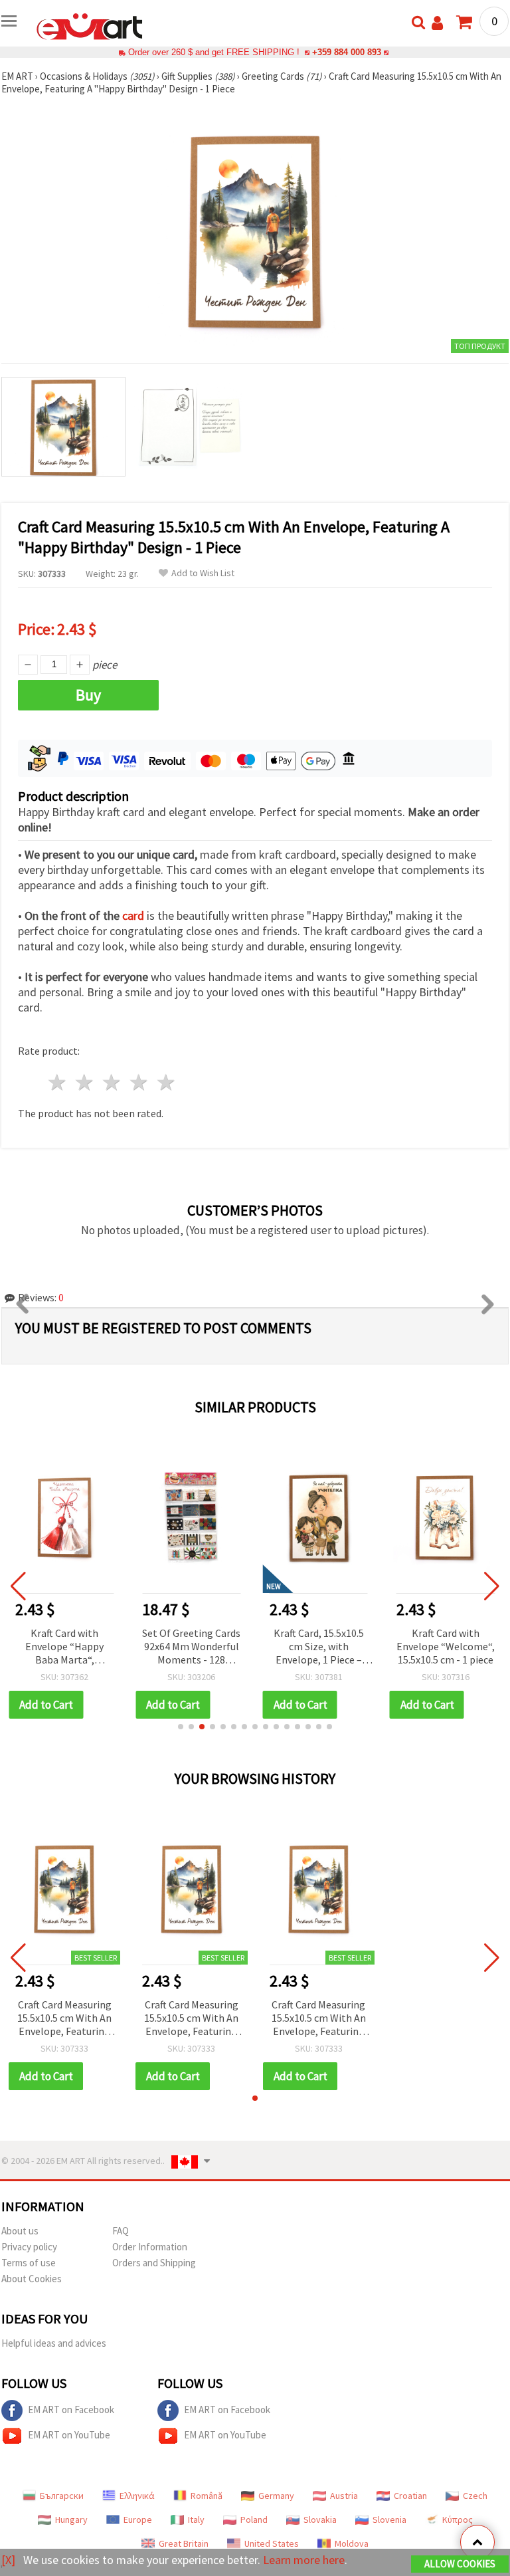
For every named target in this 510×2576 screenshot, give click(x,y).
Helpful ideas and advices (54, 2343)
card (133, 915)
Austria (344, 2496)
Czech (475, 2496)
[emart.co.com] (90, 25)
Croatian (410, 2496)
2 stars (85, 1082)
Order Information (150, 2247)
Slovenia (389, 2520)
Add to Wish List (203, 573)
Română (207, 2496)
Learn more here (304, 2560)
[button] (181, 1727)
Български (62, 2496)
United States (272, 2543)
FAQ (121, 2231)
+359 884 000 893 (347, 52)
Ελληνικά (137, 2496)
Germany (276, 2496)
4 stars (139, 1082)
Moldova (352, 2543)
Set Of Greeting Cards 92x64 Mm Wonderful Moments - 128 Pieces (191, 1647)
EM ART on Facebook (71, 2410)
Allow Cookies (460, 2564)
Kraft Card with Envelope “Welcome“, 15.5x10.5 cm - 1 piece (446, 1646)
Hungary (71, 2520)
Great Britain (184, 2543)
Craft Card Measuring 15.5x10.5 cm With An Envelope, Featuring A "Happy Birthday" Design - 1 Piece (64, 2019)
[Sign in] (437, 23)
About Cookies (32, 2279)
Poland (254, 2520)
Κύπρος (458, 2520)
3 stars (113, 1082)
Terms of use (29, 2263)
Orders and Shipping (154, 2263)
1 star (58, 1082)
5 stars (166, 1082)
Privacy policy (29, 2247)
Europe (138, 2520)
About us (20, 2231)
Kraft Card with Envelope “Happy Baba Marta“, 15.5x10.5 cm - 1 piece (64, 1647)
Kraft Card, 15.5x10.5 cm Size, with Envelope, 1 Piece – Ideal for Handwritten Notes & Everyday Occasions (319, 1647)
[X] (8, 2560)
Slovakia (320, 2520)
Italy (196, 2520)
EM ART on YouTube (69, 2435)
